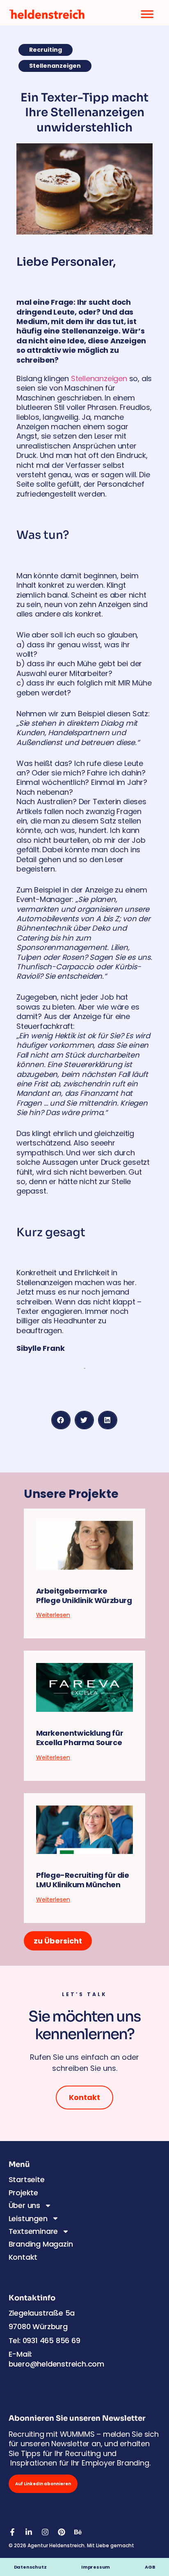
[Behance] (78, 2532)
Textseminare (33, 2231)
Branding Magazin (41, 2244)
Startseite (27, 2179)
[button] (61, 1420)
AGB (150, 2567)
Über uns (24, 2205)
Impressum (101, 2567)
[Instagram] (45, 2532)
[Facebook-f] (12, 2532)
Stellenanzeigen (99, 378)
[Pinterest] (62, 2532)
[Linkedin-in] (29, 2532)
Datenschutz (30, 2567)
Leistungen (28, 2218)
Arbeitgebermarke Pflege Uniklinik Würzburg (84, 1596)
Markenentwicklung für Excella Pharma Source (80, 1738)
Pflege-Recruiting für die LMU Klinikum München (83, 1880)
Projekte (23, 2193)
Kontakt (23, 2257)
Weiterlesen (53, 1615)
